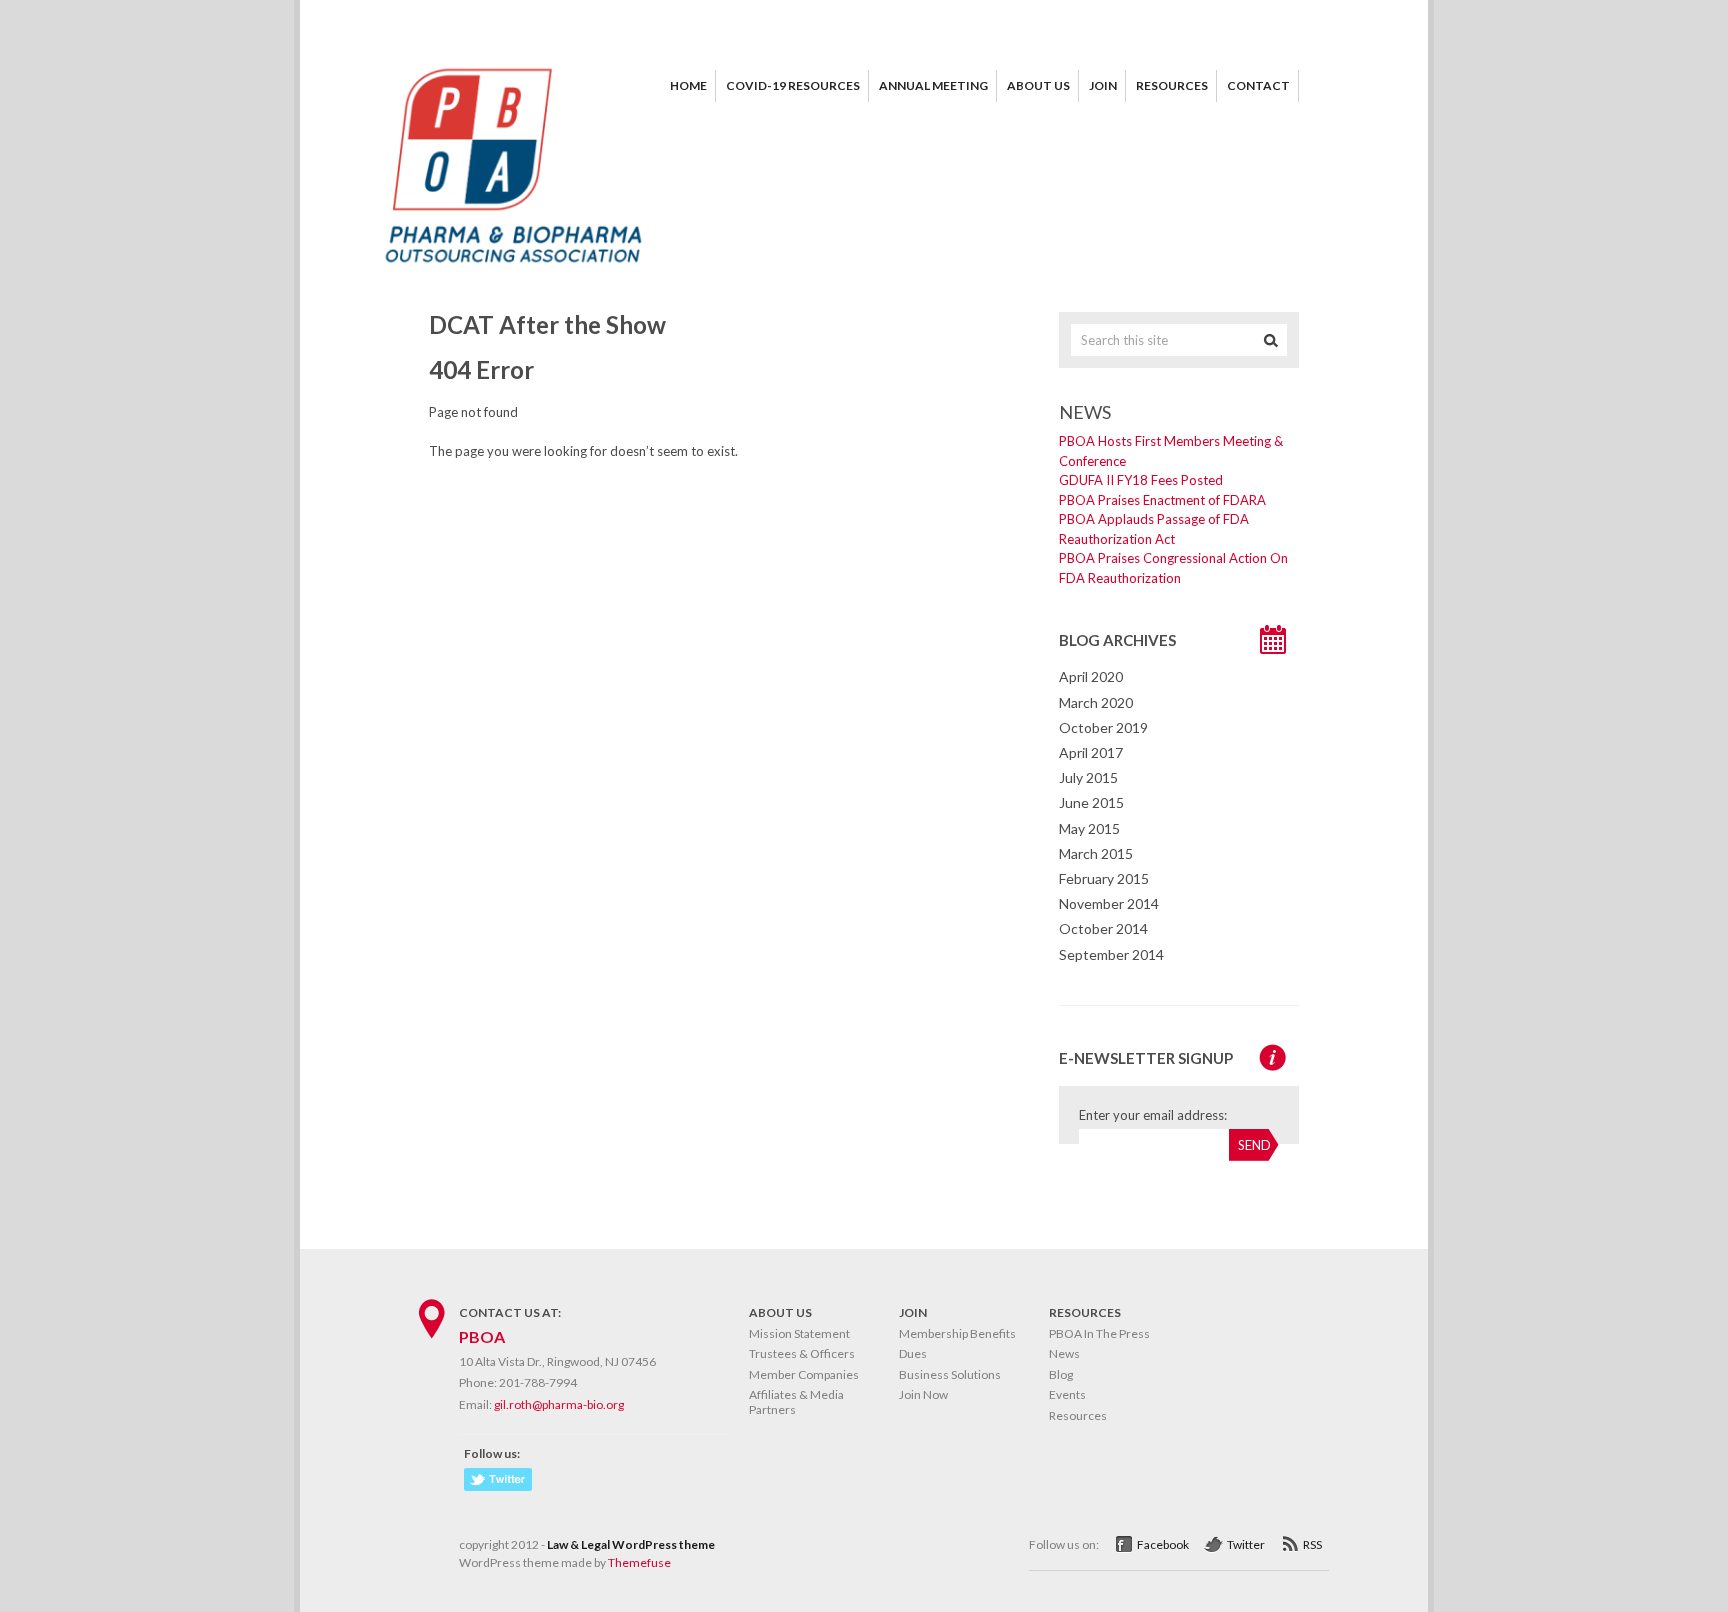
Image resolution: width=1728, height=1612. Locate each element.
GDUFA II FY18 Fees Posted (1141, 480)
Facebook (1163, 1544)
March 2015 (1096, 853)
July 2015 (1088, 777)
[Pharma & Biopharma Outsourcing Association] (514, 270)
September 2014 (1111, 954)
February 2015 (1104, 878)
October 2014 (1103, 928)
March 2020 (1096, 702)
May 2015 (1089, 828)
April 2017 (1091, 752)
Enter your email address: (1153, 1115)
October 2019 (1103, 727)
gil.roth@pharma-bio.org (559, 1404)
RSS (1312, 1544)
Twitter (1246, 1544)
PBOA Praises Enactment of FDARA (1162, 500)
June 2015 (1091, 802)
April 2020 (1091, 676)
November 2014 (1109, 903)
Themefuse (639, 1562)
